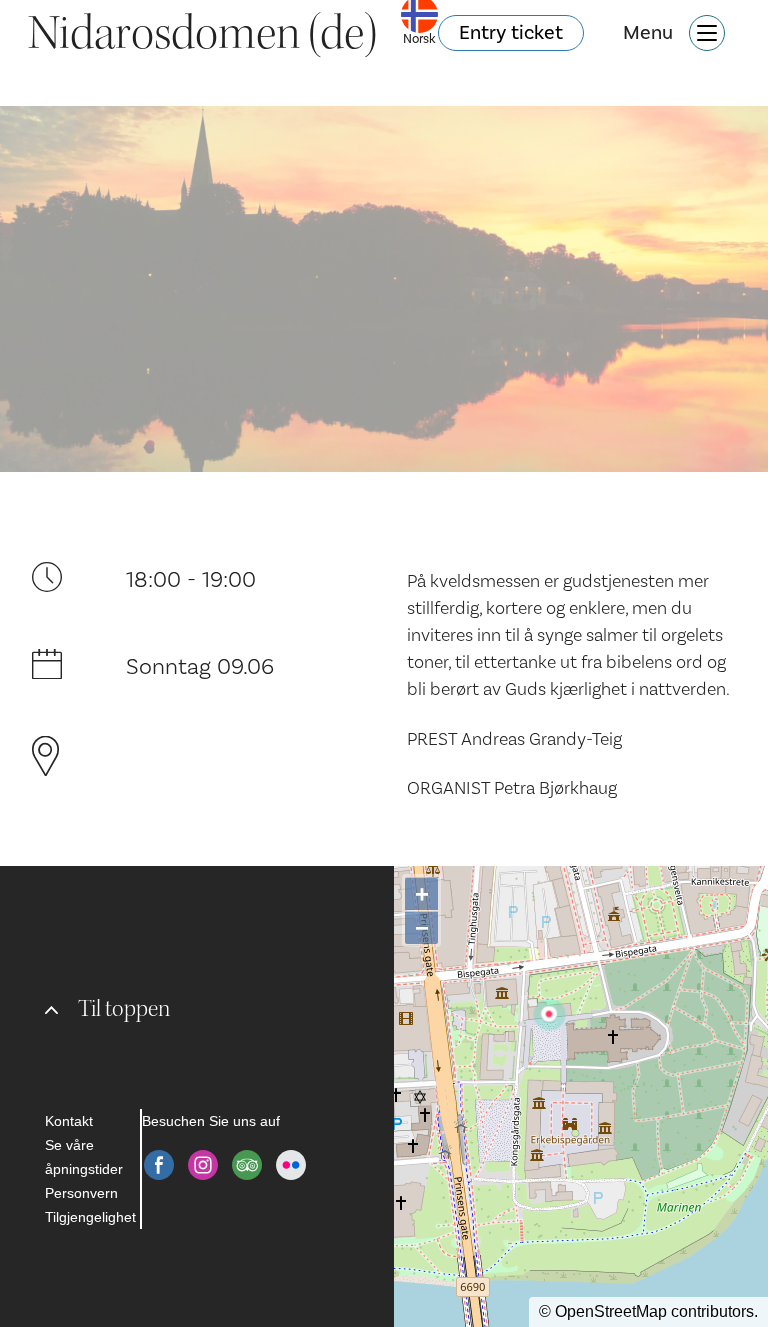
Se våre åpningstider (84, 1157)
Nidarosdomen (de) (202, 33)
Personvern (81, 1193)
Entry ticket (511, 33)
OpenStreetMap (611, 1311)
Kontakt (69, 1121)
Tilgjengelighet (90, 1217)
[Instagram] (203, 1165)
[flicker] (291, 1165)
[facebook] (159, 1165)
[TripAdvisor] (247, 1165)
